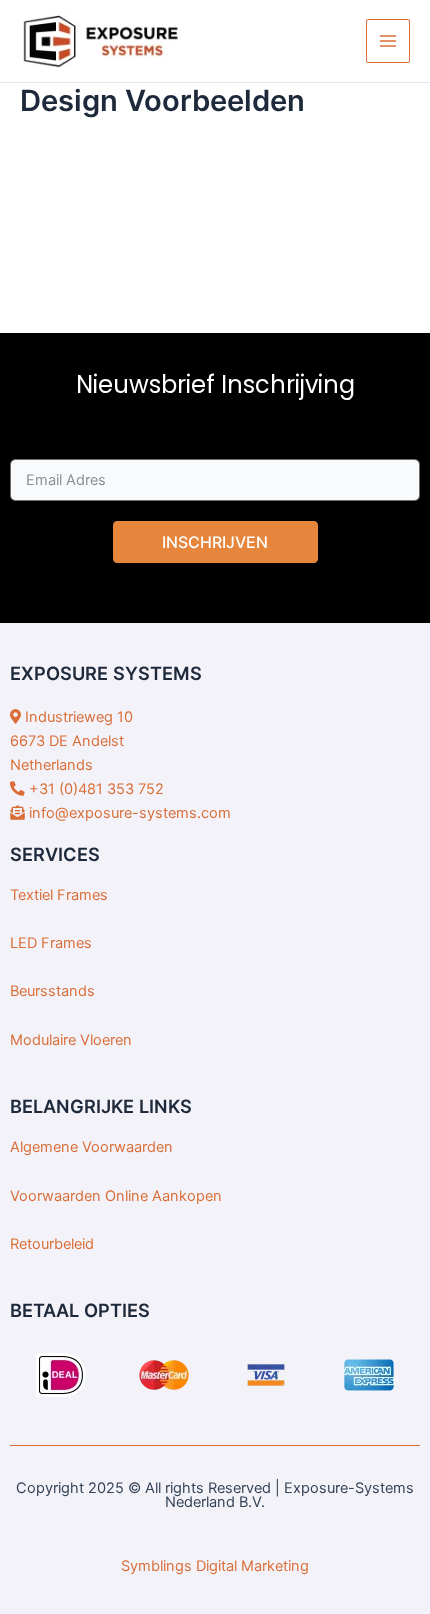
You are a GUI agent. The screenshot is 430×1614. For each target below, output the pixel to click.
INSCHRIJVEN (215, 542)
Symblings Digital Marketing (215, 1566)
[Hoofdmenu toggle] (388, 41)
